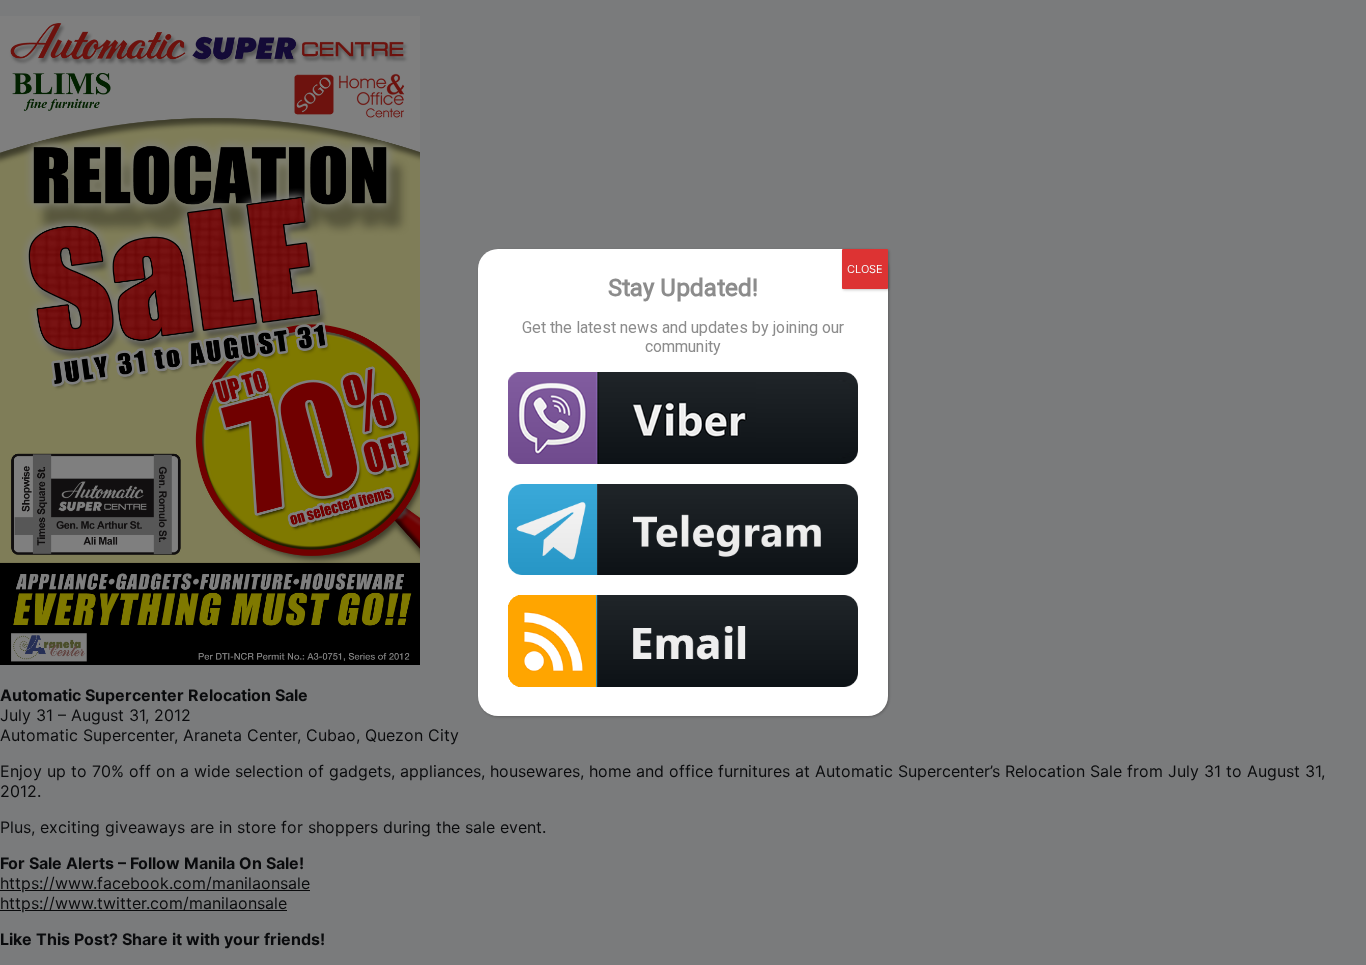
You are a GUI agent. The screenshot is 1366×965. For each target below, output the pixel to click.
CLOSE (865, 269)
